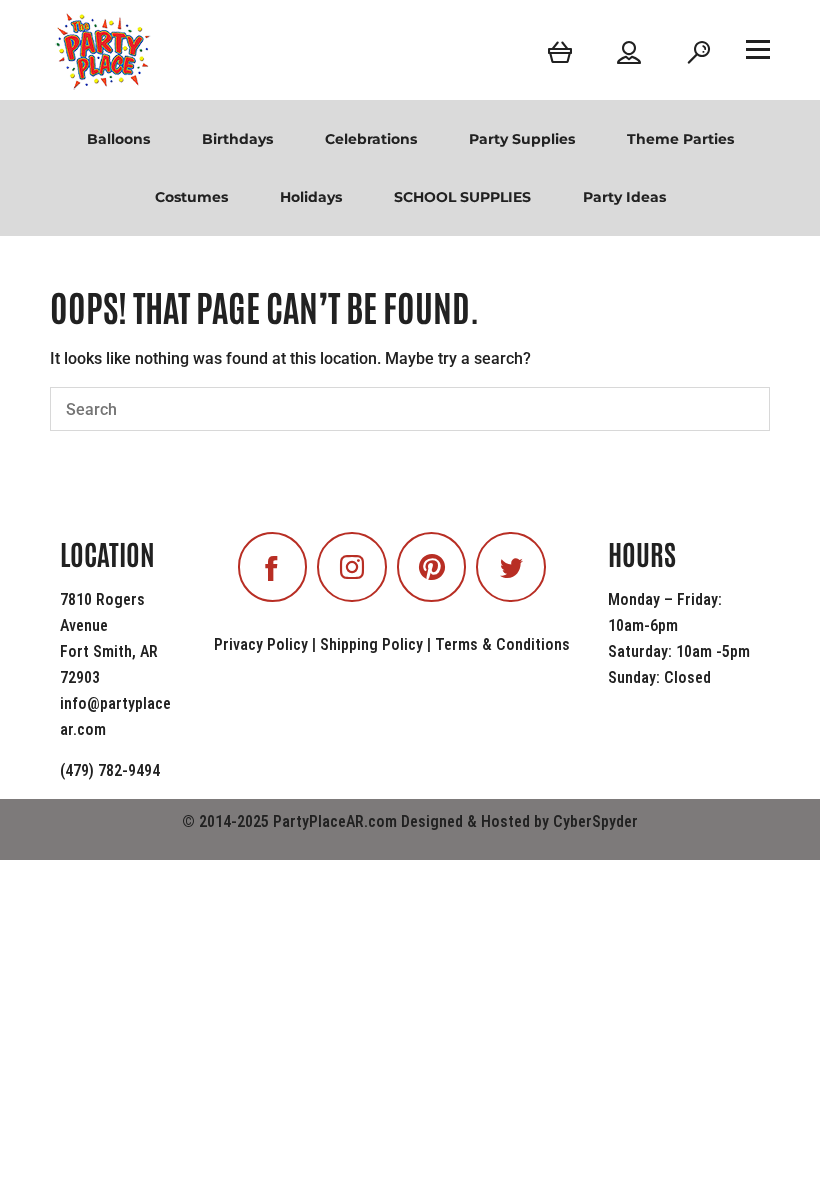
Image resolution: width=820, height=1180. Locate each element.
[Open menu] (758, 49)
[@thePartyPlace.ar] (352, 567)
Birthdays (237, 139)
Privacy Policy (261, 644)
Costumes (191, 197)
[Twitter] (511, 567)
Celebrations (371, 139)
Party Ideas (624, 197)
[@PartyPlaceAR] (273, 567)
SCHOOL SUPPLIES (462, 197)
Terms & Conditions (502, 644)
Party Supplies (522, 139)
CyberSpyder (595, 821)
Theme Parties (680, 139)
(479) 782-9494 (110, 770)
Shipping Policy (371, 644)
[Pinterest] (432, 567)
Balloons (118, 139)
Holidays (311, 197)
